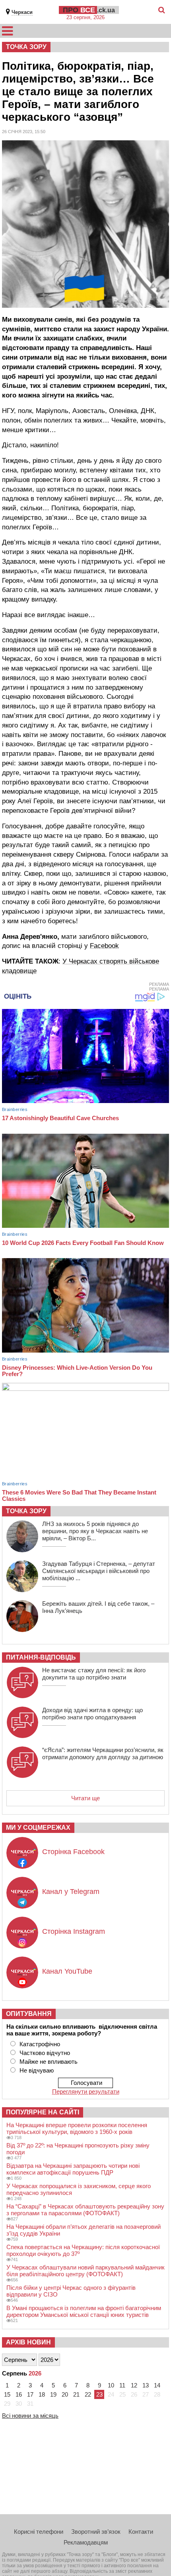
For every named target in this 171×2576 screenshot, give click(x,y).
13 (146, 2385)
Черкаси (22, 12)
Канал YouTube (67, 1971)
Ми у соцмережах (38, 1828)
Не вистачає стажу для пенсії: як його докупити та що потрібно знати (94, 1674)
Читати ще (85, 1798)
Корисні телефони (39, 2532)
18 (42, 2394)
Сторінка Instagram (74, 1931)
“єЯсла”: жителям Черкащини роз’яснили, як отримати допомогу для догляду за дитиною (103, 1753)
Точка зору (26, 47)
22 (88, 2394)
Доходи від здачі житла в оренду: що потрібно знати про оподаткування (92, 1714)
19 (53, 2394)
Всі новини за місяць (30, 2416)
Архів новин (28, 2342)
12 (134, 2385)
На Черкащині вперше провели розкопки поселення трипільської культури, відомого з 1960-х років (77, 2128)
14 (157, 2385)
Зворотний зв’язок (96, 2532)
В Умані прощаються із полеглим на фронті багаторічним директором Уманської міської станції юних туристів (84, 2311)
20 (65, 2394)
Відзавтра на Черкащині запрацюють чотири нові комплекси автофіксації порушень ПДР (73, 2169)
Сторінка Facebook (73, 1852)
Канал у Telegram (71, 1892)
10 (111, 2385)
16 (19, 2394)
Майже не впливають (49, 2062)
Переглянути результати (86, 2091)
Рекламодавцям (86, 2542)
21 (76, 2394)
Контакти (141, 2532)
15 (7, 2394)
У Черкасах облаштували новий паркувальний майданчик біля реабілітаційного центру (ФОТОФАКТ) (85, 2271)
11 (122, 2385)
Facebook (104, 946)
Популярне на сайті (43, 2112)
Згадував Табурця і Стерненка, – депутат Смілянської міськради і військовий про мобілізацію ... (99, 1571)
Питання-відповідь (41, 1657)
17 (30, 2394)
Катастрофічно (40, 2044)
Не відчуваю (37, 2070)
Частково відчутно (45, 2053)
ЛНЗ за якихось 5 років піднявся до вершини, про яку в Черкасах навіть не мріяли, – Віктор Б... (95, 1531)
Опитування (29, 2014)
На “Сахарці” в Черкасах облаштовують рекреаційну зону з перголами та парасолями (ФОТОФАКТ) (85, 2210)
